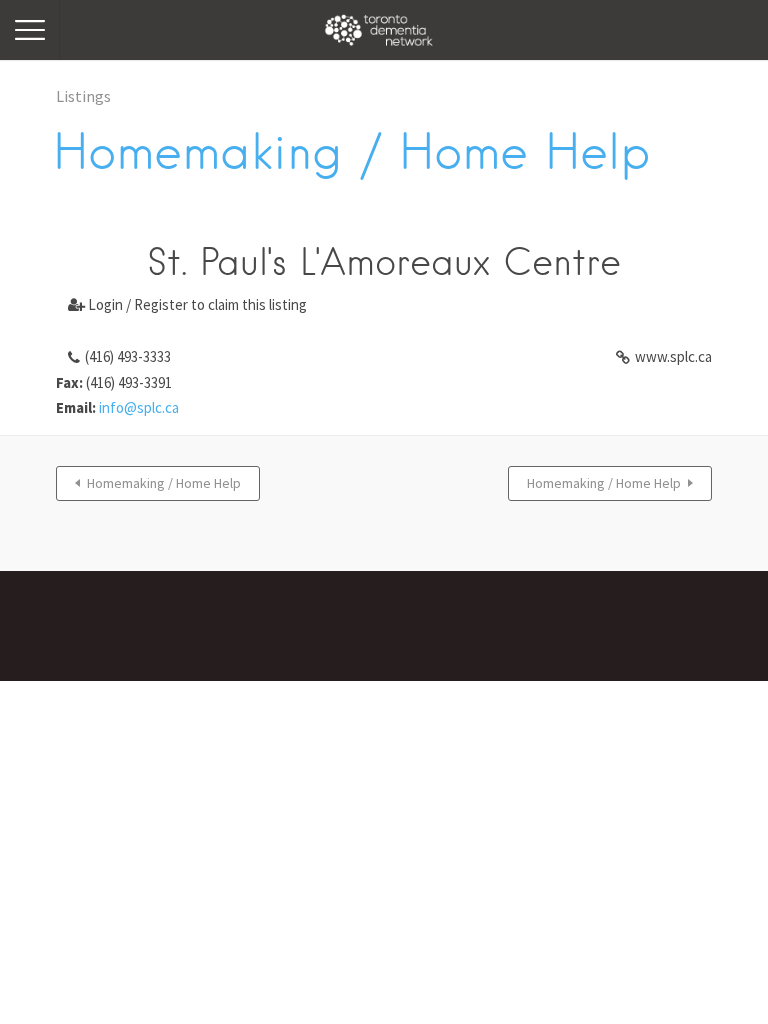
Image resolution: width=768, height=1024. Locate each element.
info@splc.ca (139, 407)
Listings (83, 96)
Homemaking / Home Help (164, 483)
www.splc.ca (673, 356)
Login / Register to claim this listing (187, 304)
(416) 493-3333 (128, 356)
